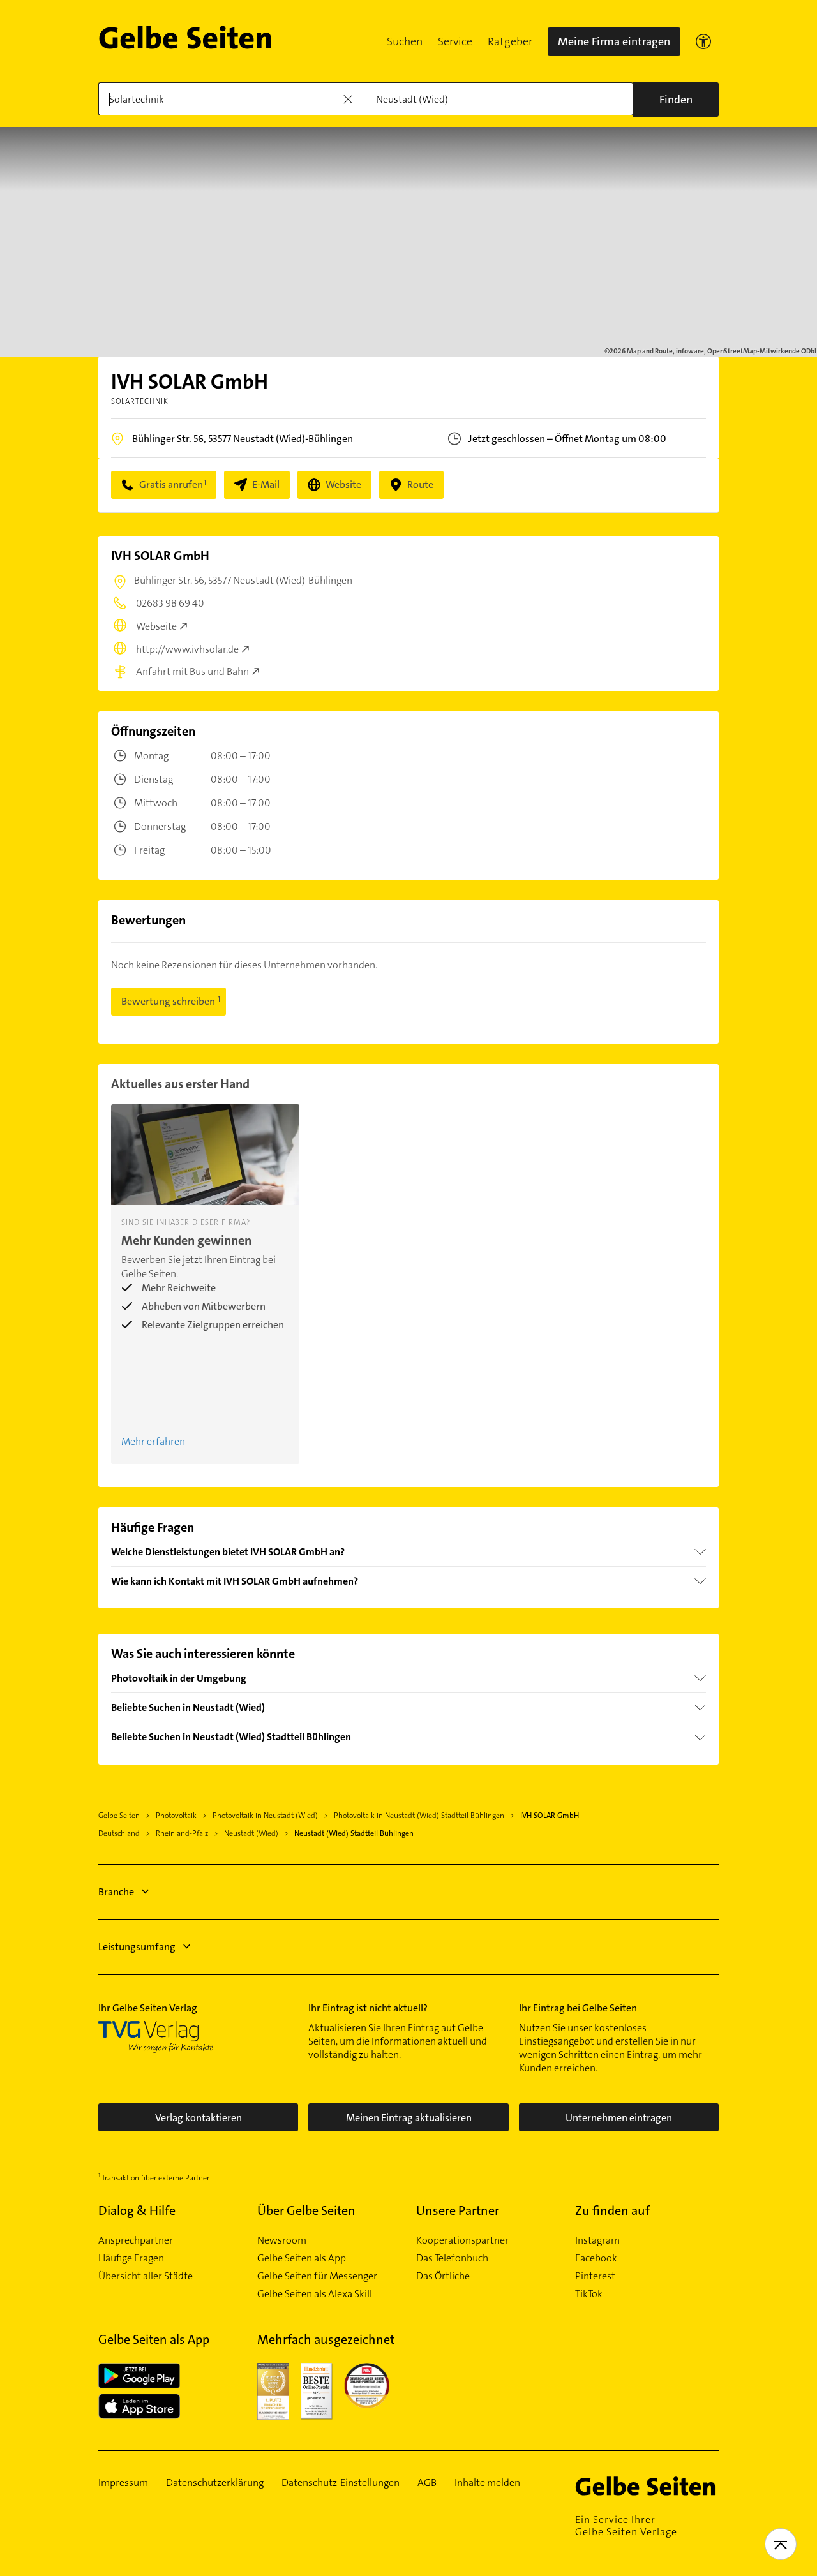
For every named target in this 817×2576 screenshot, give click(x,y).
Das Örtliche (443, 2276)
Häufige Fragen (131, 2258)
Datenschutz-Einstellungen (341, 2483)
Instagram (597, 2240)
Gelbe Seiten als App (302, 2258)
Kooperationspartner (462, 2240)
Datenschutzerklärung (215, 2483)
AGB (427, 2483)
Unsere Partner (458, 2210)
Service (455, 41)
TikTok (589, 2294)
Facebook (596, 2258)
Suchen (405, 41)
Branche (116, 1892)
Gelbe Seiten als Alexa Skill (315, 2294)
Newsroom (282, 2240)
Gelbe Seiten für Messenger (317, 2276)
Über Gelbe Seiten (306, 2210)
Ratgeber (510, 41)
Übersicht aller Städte (146, 2276)
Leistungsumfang (137, 1947)
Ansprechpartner (136, 2240)
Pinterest (595, 2276)
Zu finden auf (612, 2210)
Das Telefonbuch (452, 2258)
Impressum (123, 2483)
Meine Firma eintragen (614, 41)
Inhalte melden (487, 2483)
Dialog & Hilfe (137, 2210)
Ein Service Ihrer (626, 2526)
